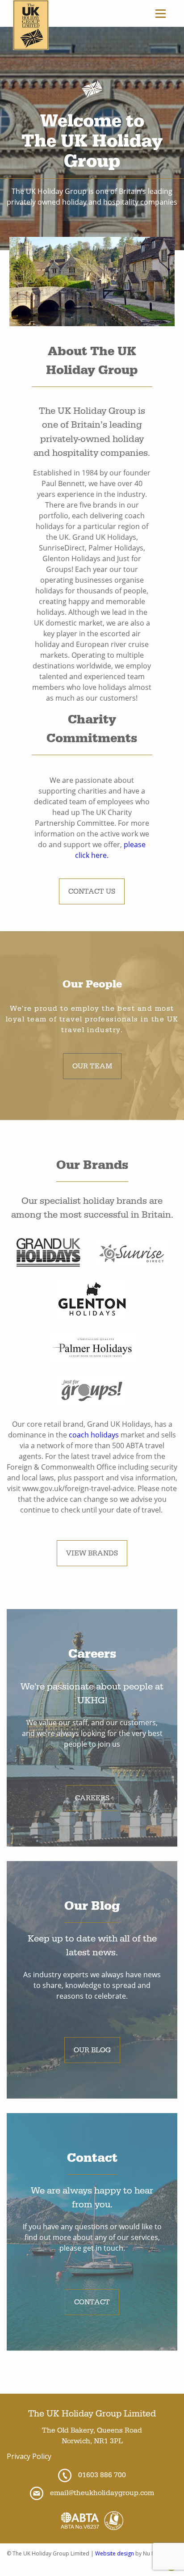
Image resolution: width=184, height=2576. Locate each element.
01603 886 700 (102, 2475)
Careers (92, 1798)
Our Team (92, 1066)
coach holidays (94, 1435)
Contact (92, 2302)
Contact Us (92, 891)
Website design (115, 2553)
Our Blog (92, 2050)
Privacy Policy (29, 2456)
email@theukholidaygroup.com (102, 2493)
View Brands (92, 1553)
